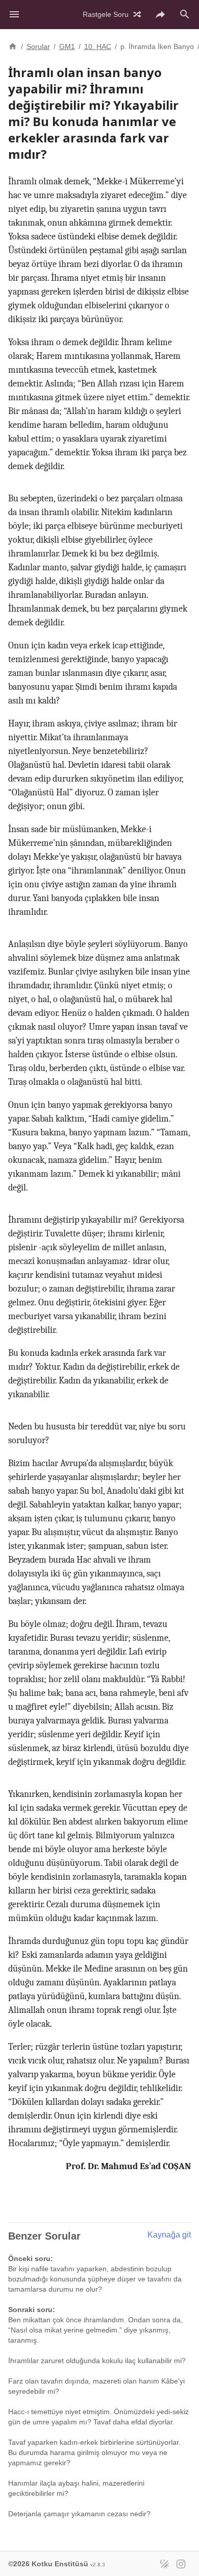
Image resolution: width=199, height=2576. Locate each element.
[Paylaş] (160, 14)
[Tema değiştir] (164, 2564)
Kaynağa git (169, 2235)
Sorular (38, 46)
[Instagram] (181, 2564)
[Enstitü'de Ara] (185, 14)
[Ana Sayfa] (13, 45)
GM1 (67, 46)
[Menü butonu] (14, 14)
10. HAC (98, 46)
